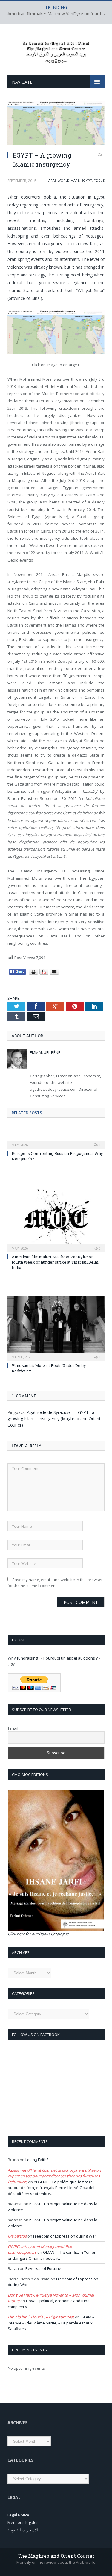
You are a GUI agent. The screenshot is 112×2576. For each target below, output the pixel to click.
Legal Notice (18, 2515)
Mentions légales (23, 2522)
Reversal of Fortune (43, 2268)
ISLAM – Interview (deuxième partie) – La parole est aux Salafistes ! (51, 2323)
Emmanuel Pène (45, 1052)
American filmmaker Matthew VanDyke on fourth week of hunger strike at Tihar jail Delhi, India (55, 1262)
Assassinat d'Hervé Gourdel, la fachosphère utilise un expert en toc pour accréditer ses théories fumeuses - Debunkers (55, 2176)
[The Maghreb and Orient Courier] (56, 51)
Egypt (87, 180)
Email (13, 1728)
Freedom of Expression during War (65, 2236)
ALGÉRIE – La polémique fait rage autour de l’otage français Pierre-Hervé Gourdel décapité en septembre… (51, 2188)
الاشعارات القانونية (23, 2530)
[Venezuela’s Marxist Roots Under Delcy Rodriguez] (56, 1328)
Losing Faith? (37, 2160)
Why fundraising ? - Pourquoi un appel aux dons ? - (54, 1658)
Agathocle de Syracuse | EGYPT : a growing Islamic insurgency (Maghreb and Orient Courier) (54, 1419)
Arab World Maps (64, 180)
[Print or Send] (45, 973)
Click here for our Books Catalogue (38, 1934)
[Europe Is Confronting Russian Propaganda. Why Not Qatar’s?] (56, 1141)
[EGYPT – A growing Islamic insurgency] (56, 124)
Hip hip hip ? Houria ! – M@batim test (41, 2317)
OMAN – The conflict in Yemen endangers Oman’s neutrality (52, 2255)
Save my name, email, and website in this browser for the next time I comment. (55, 1583)
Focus (99, 180)
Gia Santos (17, 2236)
